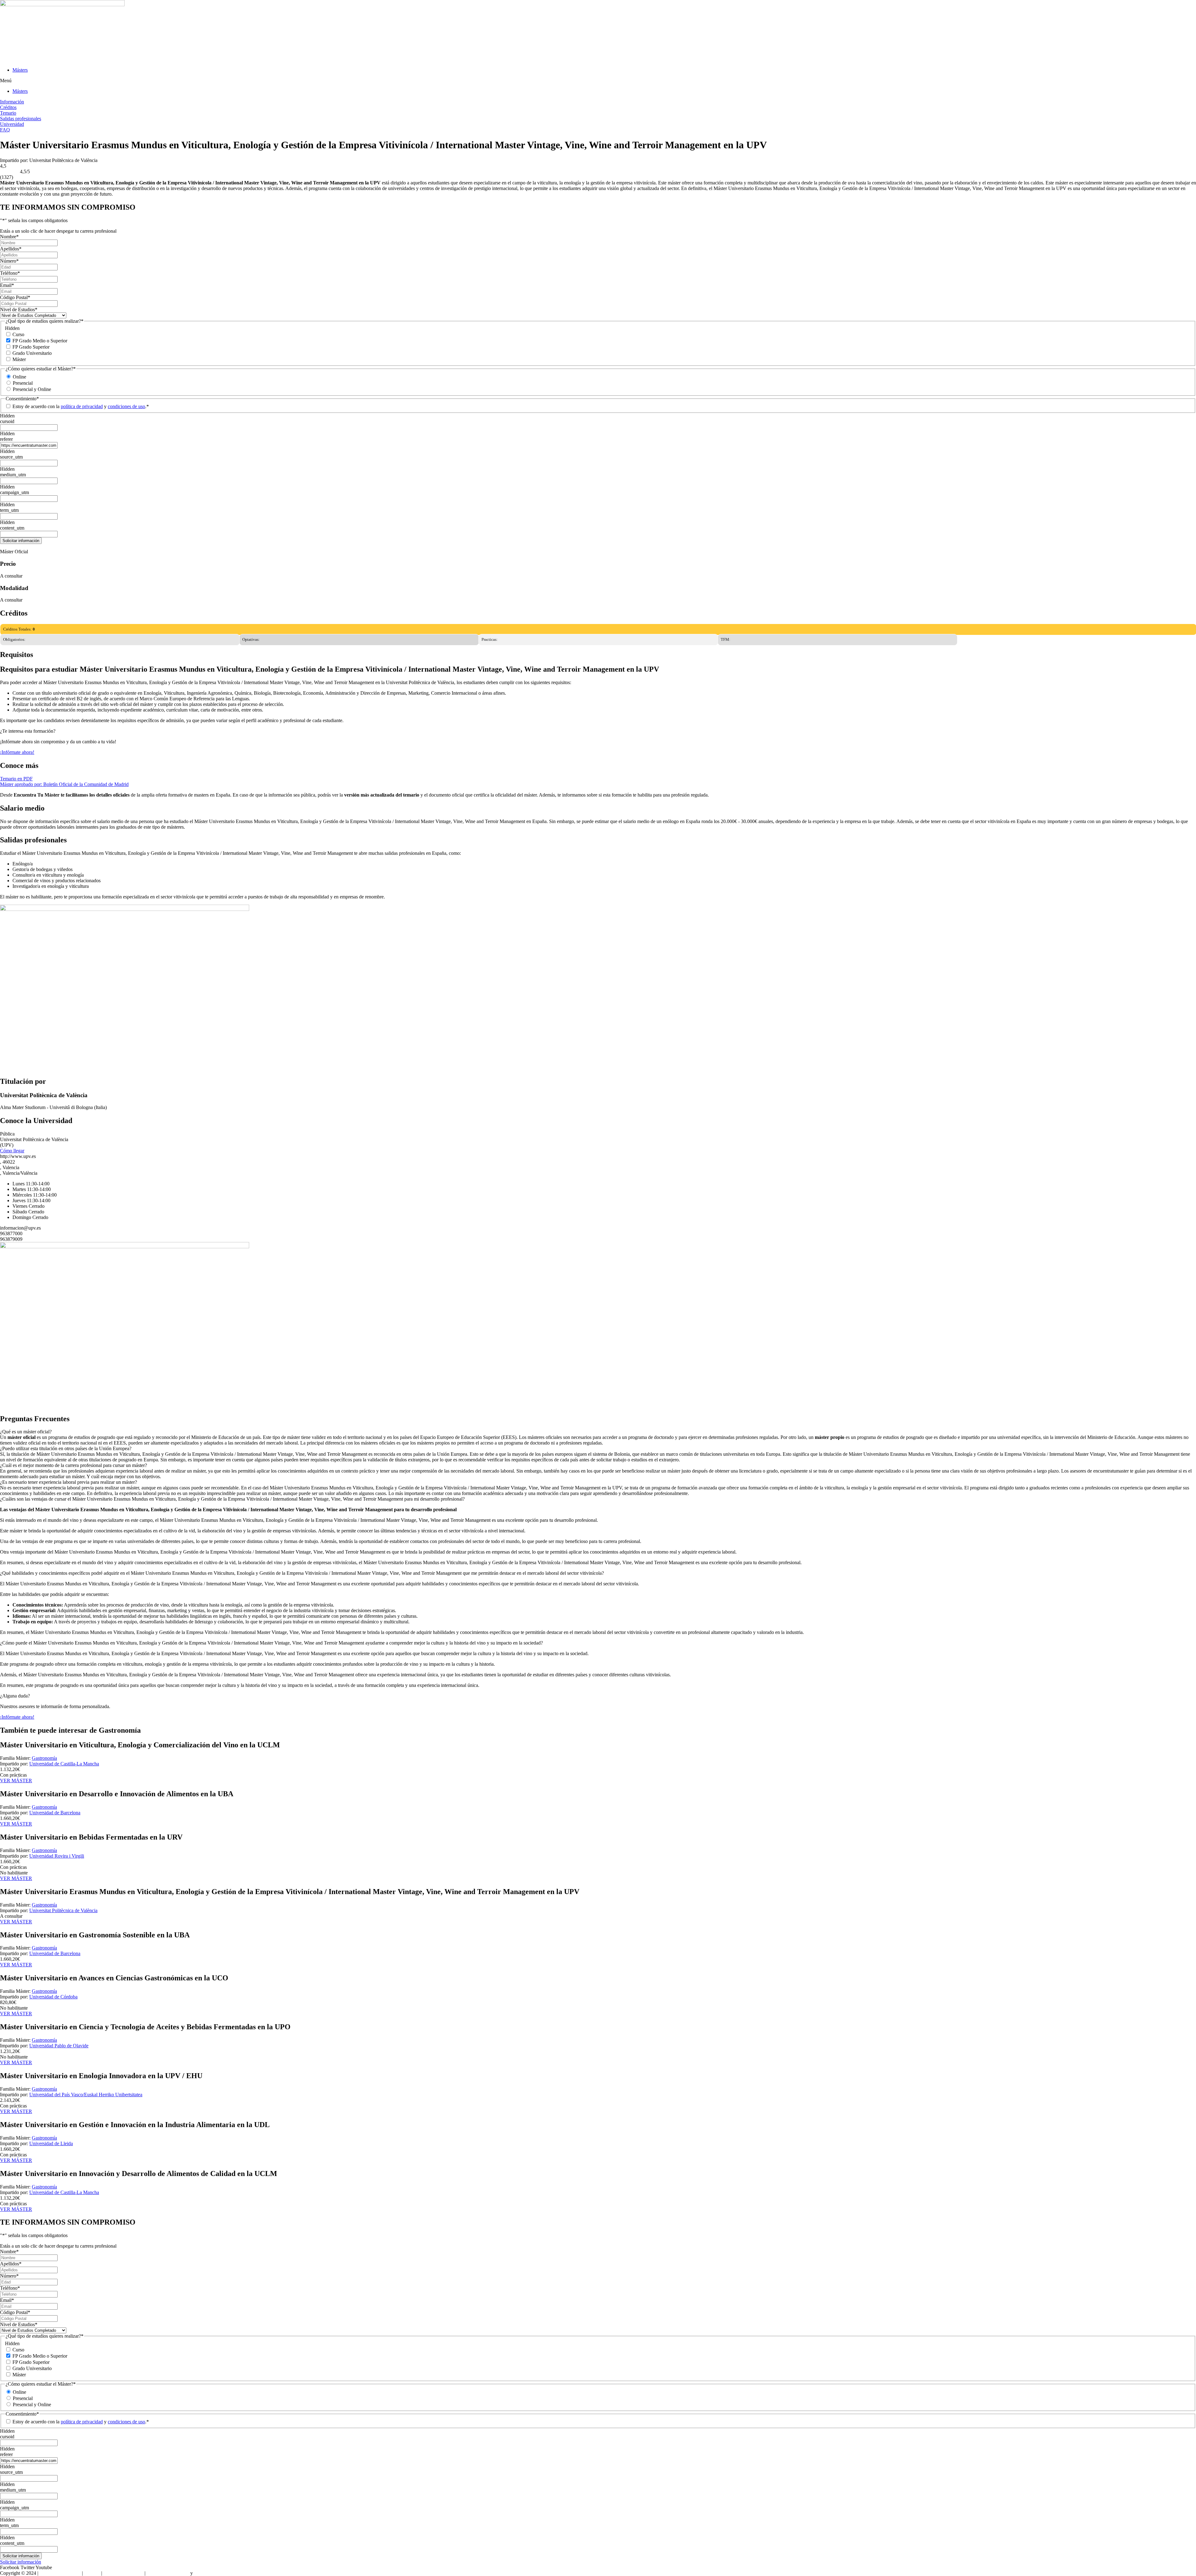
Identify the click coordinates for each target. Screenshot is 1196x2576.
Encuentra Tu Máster (60, 2573)
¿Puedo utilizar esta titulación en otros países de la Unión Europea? (66, 1448)
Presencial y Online (32, 389)
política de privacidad (82, 406)
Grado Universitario (32, 353)
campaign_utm (14, 492)
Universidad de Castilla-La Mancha (64, 1764)
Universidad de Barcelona (55, 1813)
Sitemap (92, 2573)
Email (7, 285)
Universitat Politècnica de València (63, 1910)
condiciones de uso (126, 406)
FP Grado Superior (31, 347)
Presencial (23, 383)
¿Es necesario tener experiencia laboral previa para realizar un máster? (69, 1482)
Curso (18, 334)
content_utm (12, 528)
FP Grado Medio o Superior (40, 341)
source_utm (11, 457)
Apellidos (11, 249)
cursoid (7, 421)
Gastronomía (44, 1758)
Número (9, 261)
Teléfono (10, 273)
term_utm (9, 510)
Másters (20, 70)
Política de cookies (212, 2573)
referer (6, 439)
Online (19, 377)
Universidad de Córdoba (53, 1997)
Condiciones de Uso (123, 2573)
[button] (598, 81)
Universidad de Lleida (51, 2143)
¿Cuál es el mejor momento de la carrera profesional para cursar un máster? (74, 1465)
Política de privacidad (168, 2573)
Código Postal (15, 297)
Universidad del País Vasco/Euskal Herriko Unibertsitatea (86, 2095)
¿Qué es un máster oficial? (26, 1432)
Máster (19, 359)
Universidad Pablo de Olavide (59, 2046)
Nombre (9, 237)
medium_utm (13, 475)
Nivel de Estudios (19, 310)
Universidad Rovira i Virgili (57, 1856)
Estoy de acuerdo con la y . (81, 406)
